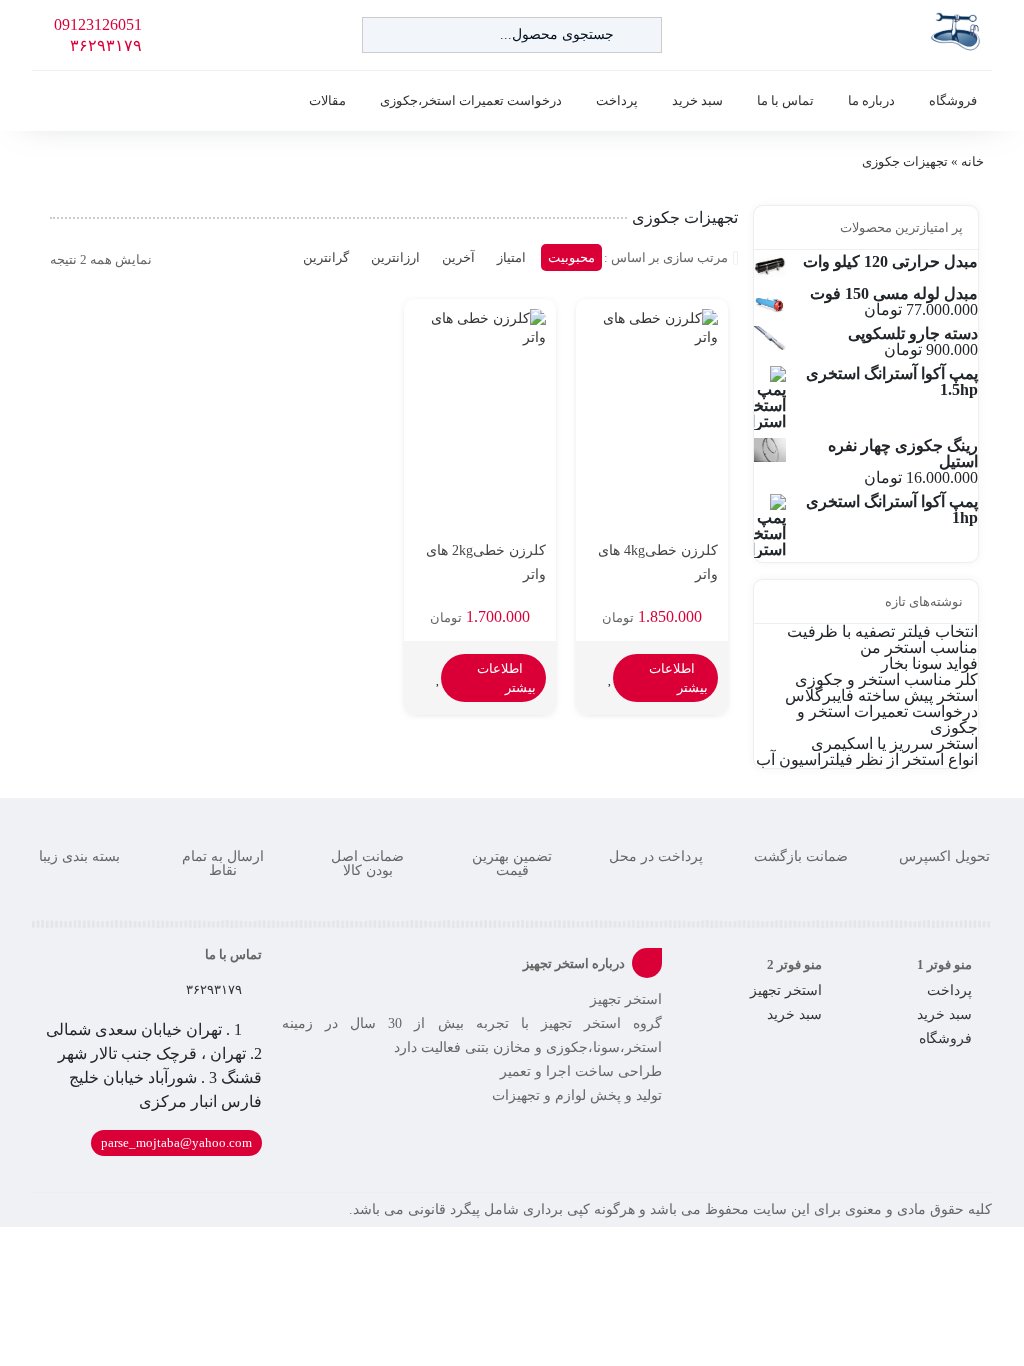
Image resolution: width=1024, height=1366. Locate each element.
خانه (972, 161)
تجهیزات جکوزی (905, 161)
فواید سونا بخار (929, 663)
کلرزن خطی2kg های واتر (486, 562)
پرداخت (617, 100)
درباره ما (871, 100)
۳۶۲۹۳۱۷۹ (106, 46)
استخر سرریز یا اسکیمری (894, 743)
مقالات (327, 100)
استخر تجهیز (786, 990)
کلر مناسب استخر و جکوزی (886, 679)
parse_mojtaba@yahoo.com (176, 1142)
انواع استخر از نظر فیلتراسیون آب (867, 759)
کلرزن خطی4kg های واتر (658, 562)
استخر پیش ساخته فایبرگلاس (881, 695)
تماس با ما (785, 100)
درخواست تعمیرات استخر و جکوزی (887, 719)
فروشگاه (953, 100)
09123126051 (98, 25)
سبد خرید (697, 100)
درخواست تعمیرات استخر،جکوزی (471, 100)
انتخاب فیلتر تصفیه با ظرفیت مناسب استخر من (882, 639)
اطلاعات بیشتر (678, 678)
